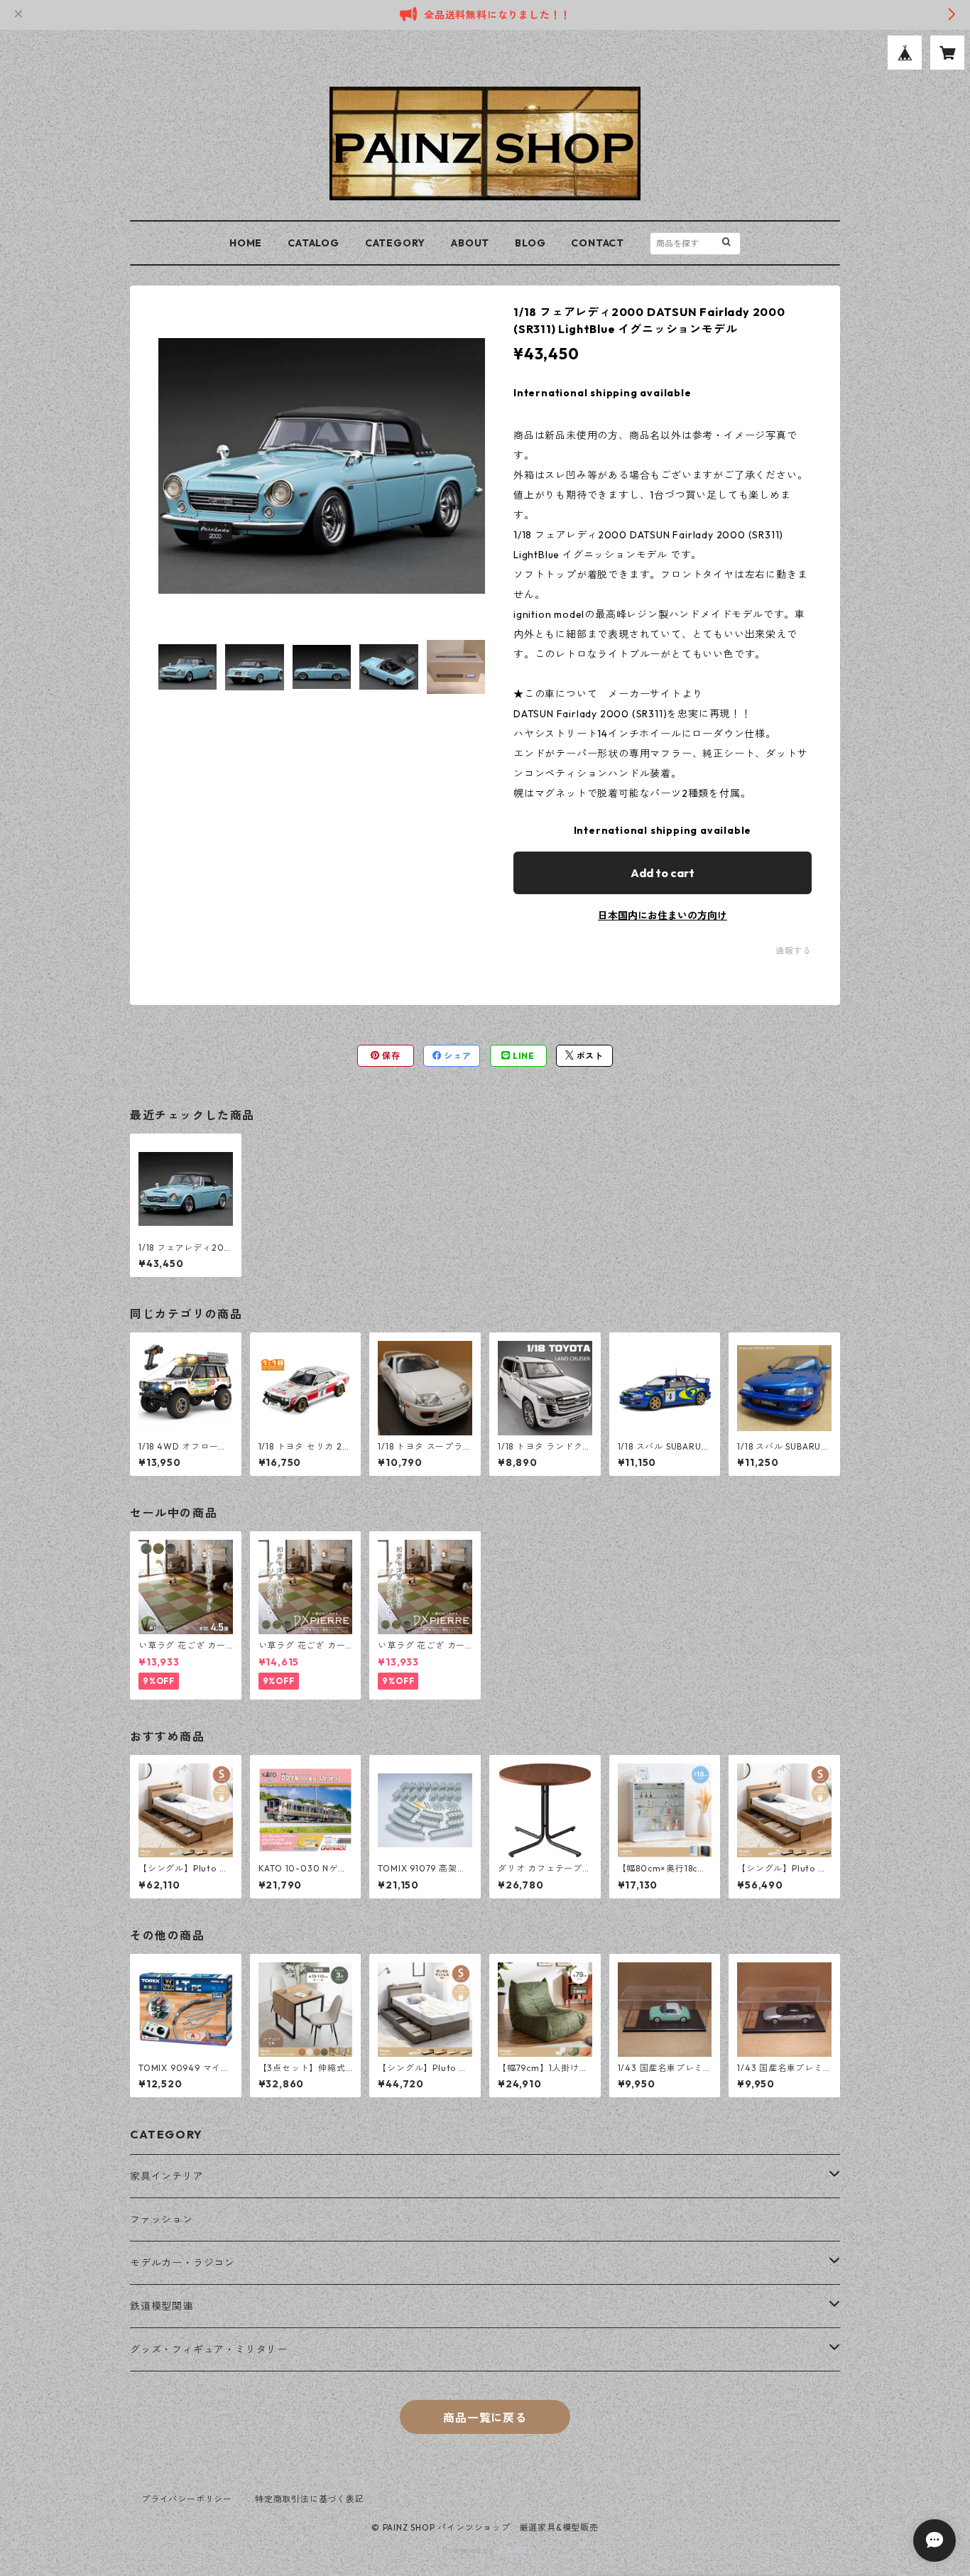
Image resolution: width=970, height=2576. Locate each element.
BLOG (530, 243)
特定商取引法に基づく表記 (310, 2499)
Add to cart (663, 873)
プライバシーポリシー (187, 2499)
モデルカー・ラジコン (182, 2263)
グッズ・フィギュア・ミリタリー (209, 2349)
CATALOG (314, 243)
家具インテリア (167, 2176)
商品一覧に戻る (485, 2418)
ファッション (162, 2219)
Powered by (470, 2550)
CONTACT (598, 243)
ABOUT (470, 243)
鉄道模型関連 (162, 2306)
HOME (246, 243)
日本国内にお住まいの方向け (663, 915)
